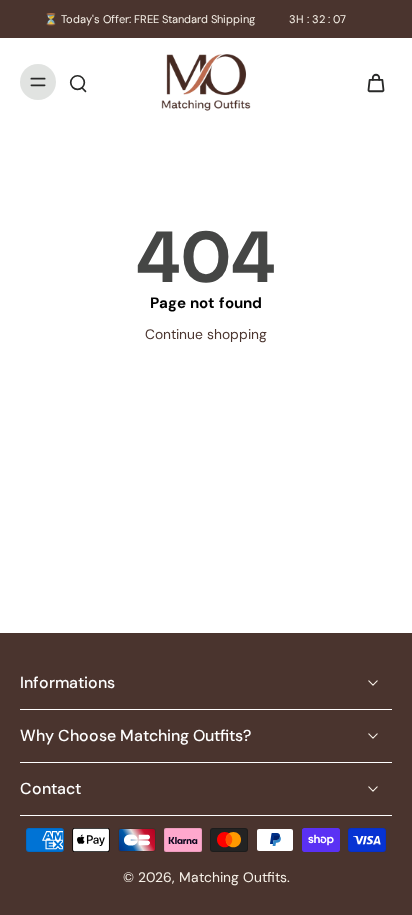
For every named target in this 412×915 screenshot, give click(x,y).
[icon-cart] (370, 82)
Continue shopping (206, 334)
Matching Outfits (233, 877)
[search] (78, 82)
